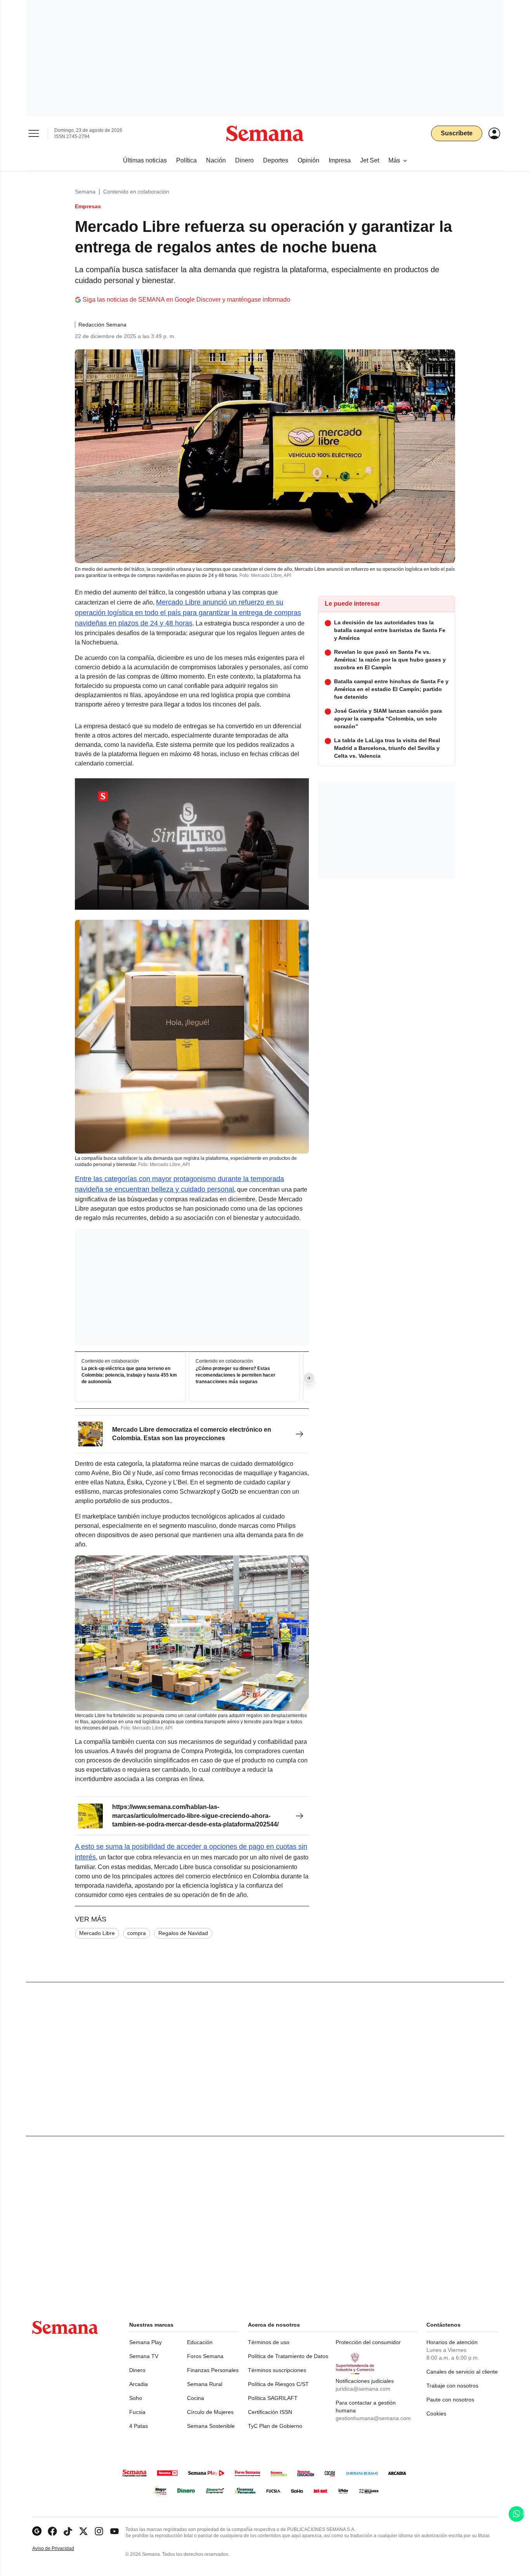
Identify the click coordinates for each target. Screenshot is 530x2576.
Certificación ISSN (270, 2412)
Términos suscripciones (277, 2370)
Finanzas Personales (213, 2370)
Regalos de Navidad (183, 1933)
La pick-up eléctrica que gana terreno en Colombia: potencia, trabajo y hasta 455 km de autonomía (129, 1375)
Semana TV (144, 2356)
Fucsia (137, 2412)
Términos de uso (269, 2342)
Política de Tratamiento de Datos (288, 2356)
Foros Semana (205, 2356)
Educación (200, 2342)
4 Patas (139, 2426)
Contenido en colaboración (136, 192)
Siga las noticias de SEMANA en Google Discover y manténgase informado (186, 300)
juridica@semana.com (363, 2389)
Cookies (436, 2414)
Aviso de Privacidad (61, 2549)
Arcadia (139, 2384)
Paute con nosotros (450, 2400)
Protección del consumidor (368, 2342)
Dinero (137, 2370)
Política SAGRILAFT (273, 2398)
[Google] (37, 2531)
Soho (136, 2398)
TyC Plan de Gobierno (275, 2426)
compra (137, 1933)
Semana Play (145, 2342)
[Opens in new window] (52, 2531)
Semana (85, 192)
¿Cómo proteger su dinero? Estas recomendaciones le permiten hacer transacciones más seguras (236, 1375)
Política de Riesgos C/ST (278, 2384)
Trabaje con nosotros (452, 2386)
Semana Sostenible (211, 2426)
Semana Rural (205, 2384)
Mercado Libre (97, 1933)
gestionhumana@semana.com (373, 2418)
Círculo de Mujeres (210, 2412)
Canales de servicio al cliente (462, 2372)
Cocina (196, 2398)
